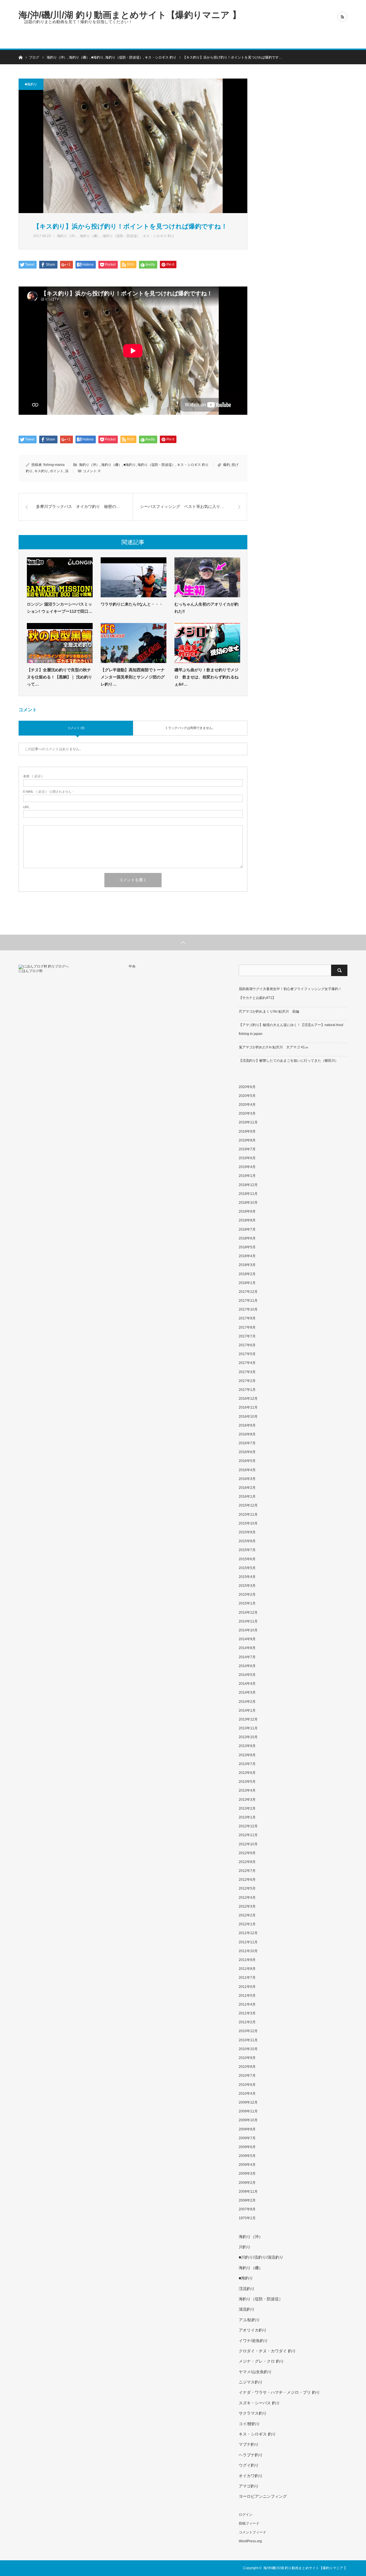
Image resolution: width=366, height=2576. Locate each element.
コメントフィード (252, 2532)
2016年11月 (248, 1407)
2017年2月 (247, 1381)
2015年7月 (247, 1550)
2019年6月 (247, 1158)
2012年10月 (248, 1844)
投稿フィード (249, 2523)
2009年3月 (247, 2174)
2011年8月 (247, 1969)
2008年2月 (247, 2200)
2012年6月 (247, 1880)
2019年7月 (247, 1149)
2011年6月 (247, 1987)
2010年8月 (247, 2067)
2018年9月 (247, 1211)
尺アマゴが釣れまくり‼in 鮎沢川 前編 (269, 1011)
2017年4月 (247, 1363)
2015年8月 (247, 1541)
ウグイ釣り (249, 2465)
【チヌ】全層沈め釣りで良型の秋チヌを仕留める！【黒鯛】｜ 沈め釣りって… (59, 677)
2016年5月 (247, 1461)
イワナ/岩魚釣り (253, 2341)
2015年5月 (247, 1568)
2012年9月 (247, 1853)
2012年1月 (247, 1924)
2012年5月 (247, 1888)
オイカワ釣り (251, 2476)
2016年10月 (248, 1417)
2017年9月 (247, 1318)
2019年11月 (248, 1122)
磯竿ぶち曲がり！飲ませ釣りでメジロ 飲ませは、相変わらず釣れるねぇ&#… (206, 677)
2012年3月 (247, 1906)
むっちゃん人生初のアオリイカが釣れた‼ (206, 608)
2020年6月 (247, 1087)
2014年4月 (247, 1684)
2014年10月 (248, 1630)
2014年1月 (247, 1710)
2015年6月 (247, 1559)
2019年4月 (247, 1167)
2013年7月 (247, 1764)
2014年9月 (247, 1639)
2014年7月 (247, 1657)
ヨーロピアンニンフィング (263, 2496)
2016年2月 (247, 1488)
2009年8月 (247, 2129)
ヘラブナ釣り (251, 2455)
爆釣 (226, 465)
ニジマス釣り (251, 2382)
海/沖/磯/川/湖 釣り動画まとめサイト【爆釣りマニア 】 (130, 15)
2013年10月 (248, 1737)
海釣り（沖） (67, 236)
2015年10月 (248, 1523)
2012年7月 (247, 1871)
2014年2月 (247, 1702)
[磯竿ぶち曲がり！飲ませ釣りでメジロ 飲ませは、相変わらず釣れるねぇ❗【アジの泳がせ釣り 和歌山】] (207, 643)
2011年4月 (247, 2004)
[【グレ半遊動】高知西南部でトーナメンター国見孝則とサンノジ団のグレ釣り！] (134, 643)
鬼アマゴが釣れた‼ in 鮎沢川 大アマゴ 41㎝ (273, 1047)
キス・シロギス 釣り (159, 236)
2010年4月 (247, 2094)
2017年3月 (247, 1372)
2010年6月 (247, 2085)
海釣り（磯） (90, 236)
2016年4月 (247, 1470)
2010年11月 (248, 2040)
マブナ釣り (249, 2444)
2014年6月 (247, 1666)
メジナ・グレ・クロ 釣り (261, 2361)
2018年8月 (247, 1220)
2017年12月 (248, 1292)
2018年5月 (247, 1247)
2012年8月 (247, 1862)
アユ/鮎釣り (249, 2320)
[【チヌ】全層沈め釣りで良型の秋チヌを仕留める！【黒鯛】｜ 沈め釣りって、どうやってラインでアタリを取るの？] (60, 643)
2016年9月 (247, 1425)
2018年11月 (248, 1194)
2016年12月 (248, 1399)
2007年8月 (247, 2209)
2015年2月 (247, 1595)
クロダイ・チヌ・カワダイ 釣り (267, 2351)
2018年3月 (247, 1265)
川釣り (245, 2247)
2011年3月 (247, 2013)
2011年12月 (248, 1933)
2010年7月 (247, 2076)
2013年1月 (247, 1817)
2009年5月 (247, 2156)
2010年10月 (248, 2049)
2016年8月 (247, 1434)
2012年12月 (248, 1826)
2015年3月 (247, 1586)
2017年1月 (247, 1390)
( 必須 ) (33, 776)
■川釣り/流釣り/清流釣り (261, 2257)
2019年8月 (247, 1140)
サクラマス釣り (253, 2413)
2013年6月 (247, 1773)
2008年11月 (248, 2192)
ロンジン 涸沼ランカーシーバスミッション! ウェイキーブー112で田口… (60, 608)
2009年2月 (247, 2183)
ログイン (246, 2515)
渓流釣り (247, 2289)
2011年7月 (247, 1978)
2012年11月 (248, 1835)
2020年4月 (247, 1105)
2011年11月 (248, 1942)
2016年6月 (247, 1452)
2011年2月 (247, 2022)
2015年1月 (247, 1603)
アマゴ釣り (249, 2486)
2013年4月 (247, 1790)
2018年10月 (248, 1203)
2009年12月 (248, 2102)
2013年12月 (248, 1719)
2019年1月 (247, 1176)
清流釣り (247, 2309)
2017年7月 (247, 1336)
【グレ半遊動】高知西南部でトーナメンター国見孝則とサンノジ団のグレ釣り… (133, 677)
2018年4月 (247, 1256)
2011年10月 (248, 1951)
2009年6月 (247, 2147)
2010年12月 (248, 2031)
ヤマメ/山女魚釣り (255, 2372)
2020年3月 (247, 1113)
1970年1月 (247, 2218)
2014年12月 (248, 1612)
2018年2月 (247, 1274)
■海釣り (31, 84)
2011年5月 (247, 1996)
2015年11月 (248, 1515)
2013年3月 (247, 1800)
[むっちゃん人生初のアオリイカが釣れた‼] (207, 577)
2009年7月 (247, 2138)
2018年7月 (247, 1229)
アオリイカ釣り (253, 2330)
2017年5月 (247, 1354)
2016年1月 (247, 1497)
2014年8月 (247, 1648)
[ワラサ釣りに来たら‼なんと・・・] (134, 577)
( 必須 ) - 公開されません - (48, 792)
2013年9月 (247, 1746)
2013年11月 (248, 1728)
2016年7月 (247, 1443)
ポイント (57, 471)
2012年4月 (247, 1898)
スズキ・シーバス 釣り (259, 2403)
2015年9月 (247, 1532)
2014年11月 (248, 1621)
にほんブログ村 (31, 971)
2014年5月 (247, 1675)
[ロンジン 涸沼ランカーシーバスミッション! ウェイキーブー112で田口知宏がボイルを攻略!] (60, 577)
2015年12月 (248, 1505)
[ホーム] (20, 57)
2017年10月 (248, 1309)
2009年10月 (248, 2120)
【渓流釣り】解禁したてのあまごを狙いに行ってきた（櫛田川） (289, 1061)
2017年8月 (247, 1327)
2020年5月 (247, 1096)
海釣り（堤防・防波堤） (122, 236)
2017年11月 (248, 1301)
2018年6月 (247, 1238)
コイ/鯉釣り (249, 2424)
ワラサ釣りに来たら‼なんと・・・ (132, 604)
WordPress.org (250, 2541)
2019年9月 (247, 1131)
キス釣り (41, 471)
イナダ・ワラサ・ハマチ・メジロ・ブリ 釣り (279, 2392)
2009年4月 (247, 2165)
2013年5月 (247, 1782)
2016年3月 (247, 1479)
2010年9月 (247, 2058)
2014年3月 (247, 1692)
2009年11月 (248, 2111)
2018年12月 (248, 1185)
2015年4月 (247, 1577)
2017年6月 (247, 1345)
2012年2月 (247, 1915)
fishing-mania (54, 465)
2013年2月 (247, 1808)
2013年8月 (247, 1755)
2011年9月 (247, 1960)
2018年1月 (247, 1283)
